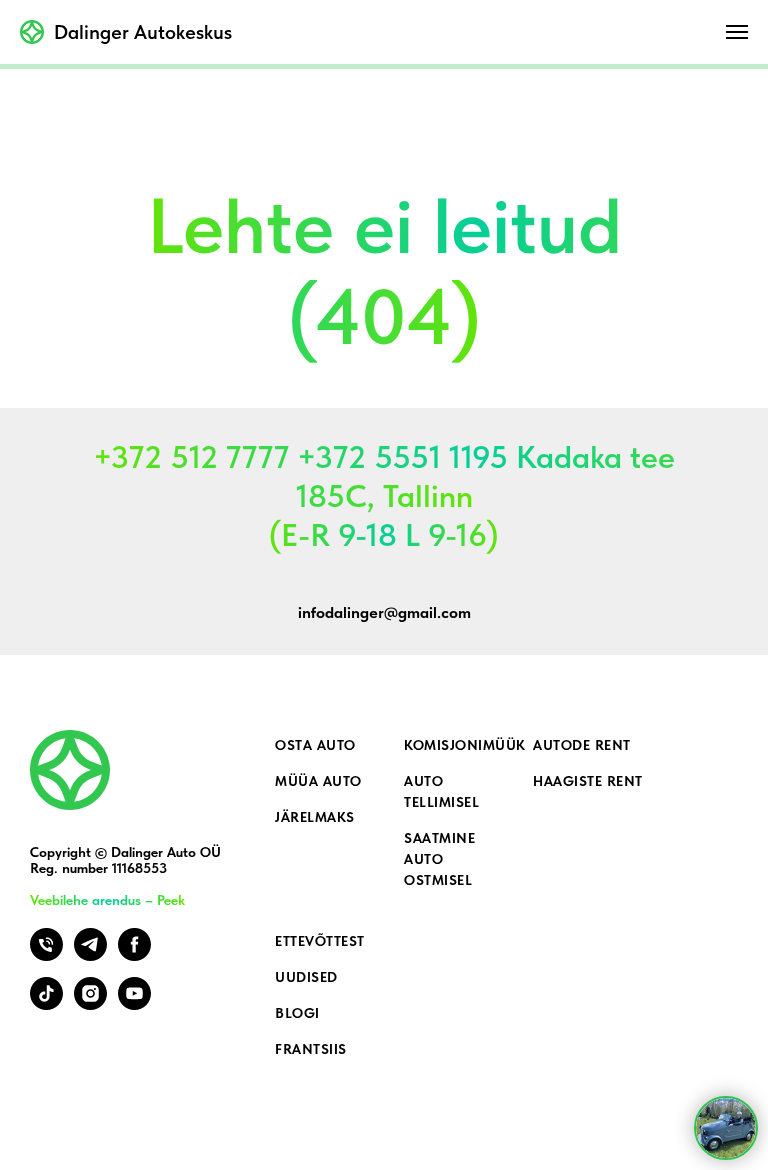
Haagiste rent (588, 781)
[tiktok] (46, 1004)
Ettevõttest (320, 941)
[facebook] (134, 955)
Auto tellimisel (441, 791)
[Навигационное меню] (737, 32)
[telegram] (90, 955)
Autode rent (582, 745)
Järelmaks (315, 817)
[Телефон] (46, 955)
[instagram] (90, 1004)
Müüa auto (318, 781)
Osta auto (315, 745)
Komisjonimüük (465, 745)
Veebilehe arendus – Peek (107, 900)
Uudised (306, 977)
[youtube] (134, 1004)
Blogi (297, 1013)
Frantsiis (311, 1049)
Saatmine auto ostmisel (439, 859)
